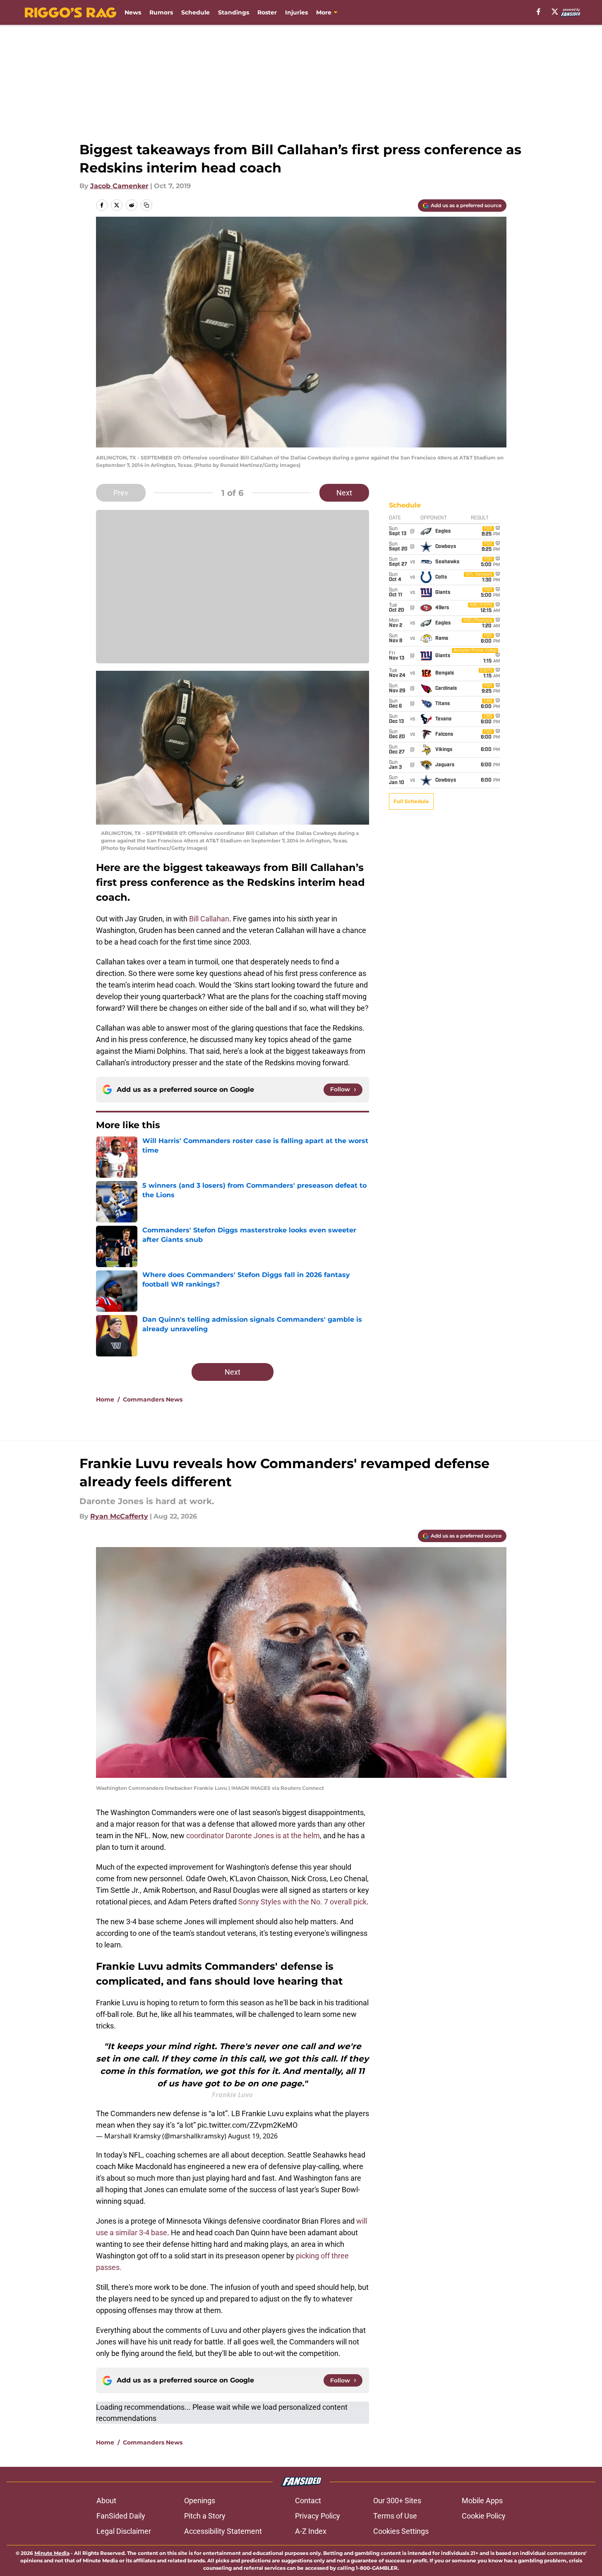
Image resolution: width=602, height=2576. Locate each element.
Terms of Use (395, 2516)
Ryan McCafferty (119, 1516)
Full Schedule (411, 801)
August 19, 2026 (253, 2136)
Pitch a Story (205, 2516)
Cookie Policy (484, 2516)
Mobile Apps (482, 2501)
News (133, 12)
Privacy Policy (318, 2516)
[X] (555, 12)
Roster (267, 12)
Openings (200, 2501)
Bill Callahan (209, 919)
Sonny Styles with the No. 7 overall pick (302, 1902)
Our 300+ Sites (397, 2501)
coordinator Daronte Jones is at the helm (253, 1836)
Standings (234, 12)
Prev (121, 493)
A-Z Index (311, 2531)
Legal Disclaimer (124, 2531)
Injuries (296, 12)
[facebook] (538, 12)
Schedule (195, 12)
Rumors (161, 12)
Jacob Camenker (119, 186)
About (106, 2501)
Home (105, 1399)
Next (344, 493)
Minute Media (52, 2553)
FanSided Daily (121, 2516)
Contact (308, 2501)
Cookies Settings (401, 2531)
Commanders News (153, 1399)
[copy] (146, 205)
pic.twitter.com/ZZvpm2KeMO (247, 2125)
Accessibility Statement (223, 2531)
